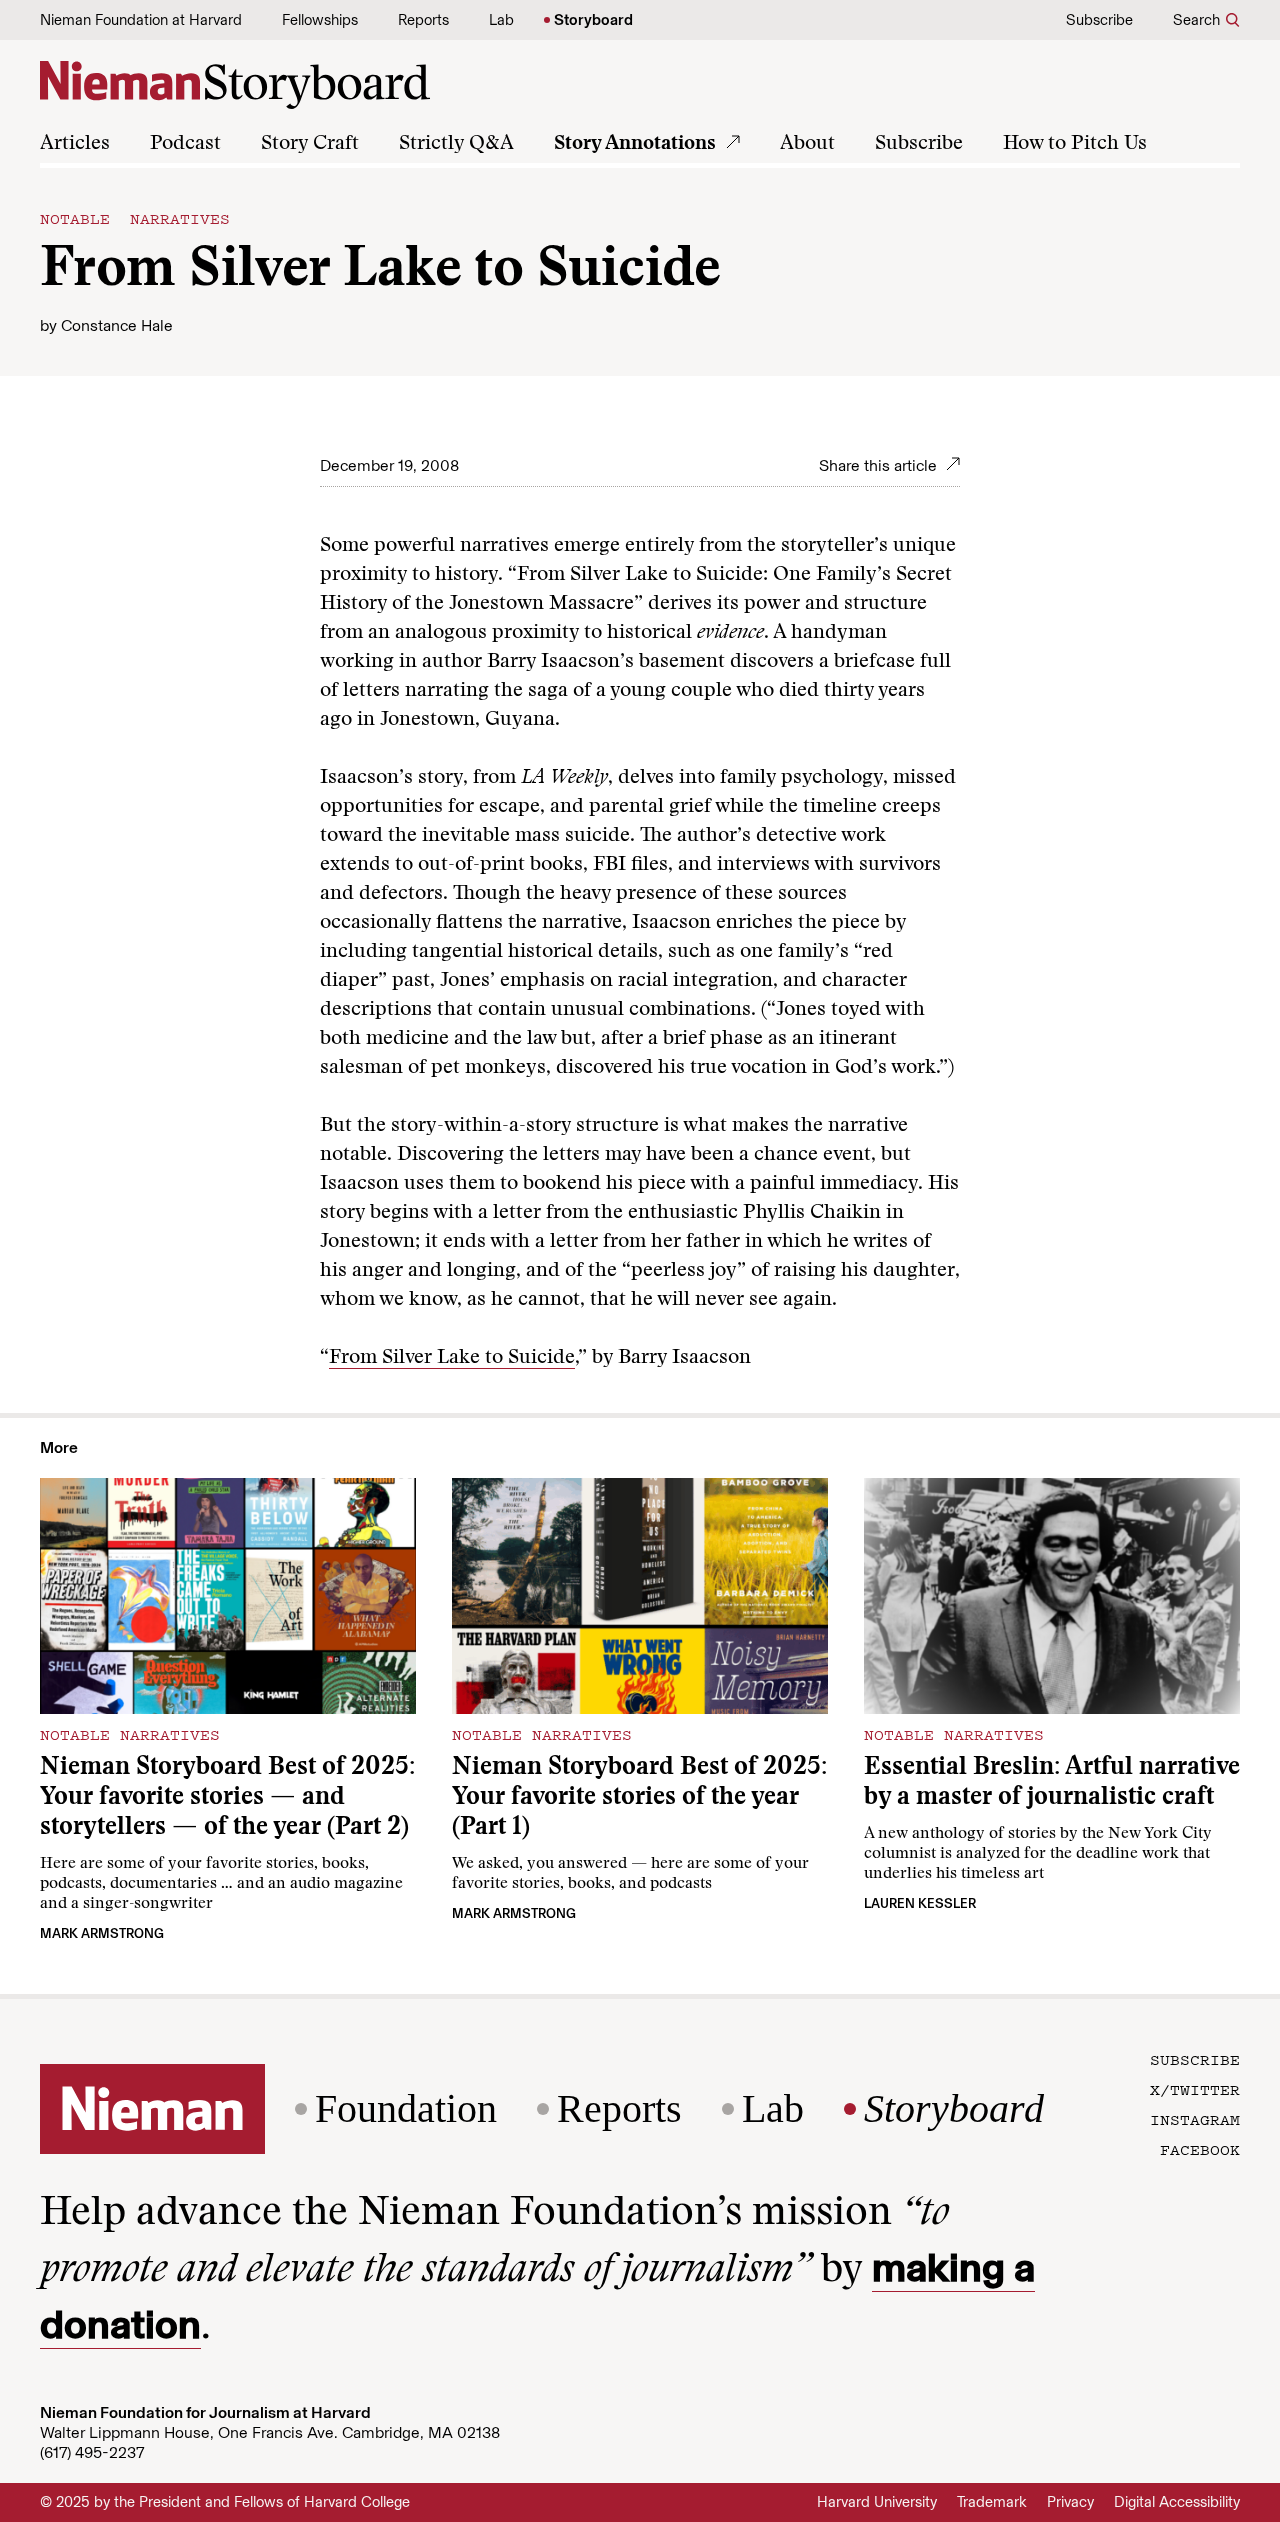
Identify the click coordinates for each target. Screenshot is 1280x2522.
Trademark (992, 2502)
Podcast (185, 144)
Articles (75, 144)
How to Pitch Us (1075, 144)
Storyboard (593, 20)
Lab (501, 20)
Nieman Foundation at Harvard (141, 20)
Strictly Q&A (456, 144)
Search (1196, 20)
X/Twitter (1195, 2089)
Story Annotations (635, 144)
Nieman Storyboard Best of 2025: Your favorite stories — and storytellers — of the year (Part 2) (227, 1798)
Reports (423, 20)
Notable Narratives (135, 218)
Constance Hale (117, 325)
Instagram (1195, 2119)
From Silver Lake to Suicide (452, 1358)
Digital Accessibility (1177, 2502)
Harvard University (877, 2502)
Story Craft (310, 144)
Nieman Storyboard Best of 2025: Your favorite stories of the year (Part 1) (639, 1798)
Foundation (406, 2109)
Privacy (1070, 2502)
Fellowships (320, 20)
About (807, 144)
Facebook (1200, 2149)
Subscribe (1099, 20)
